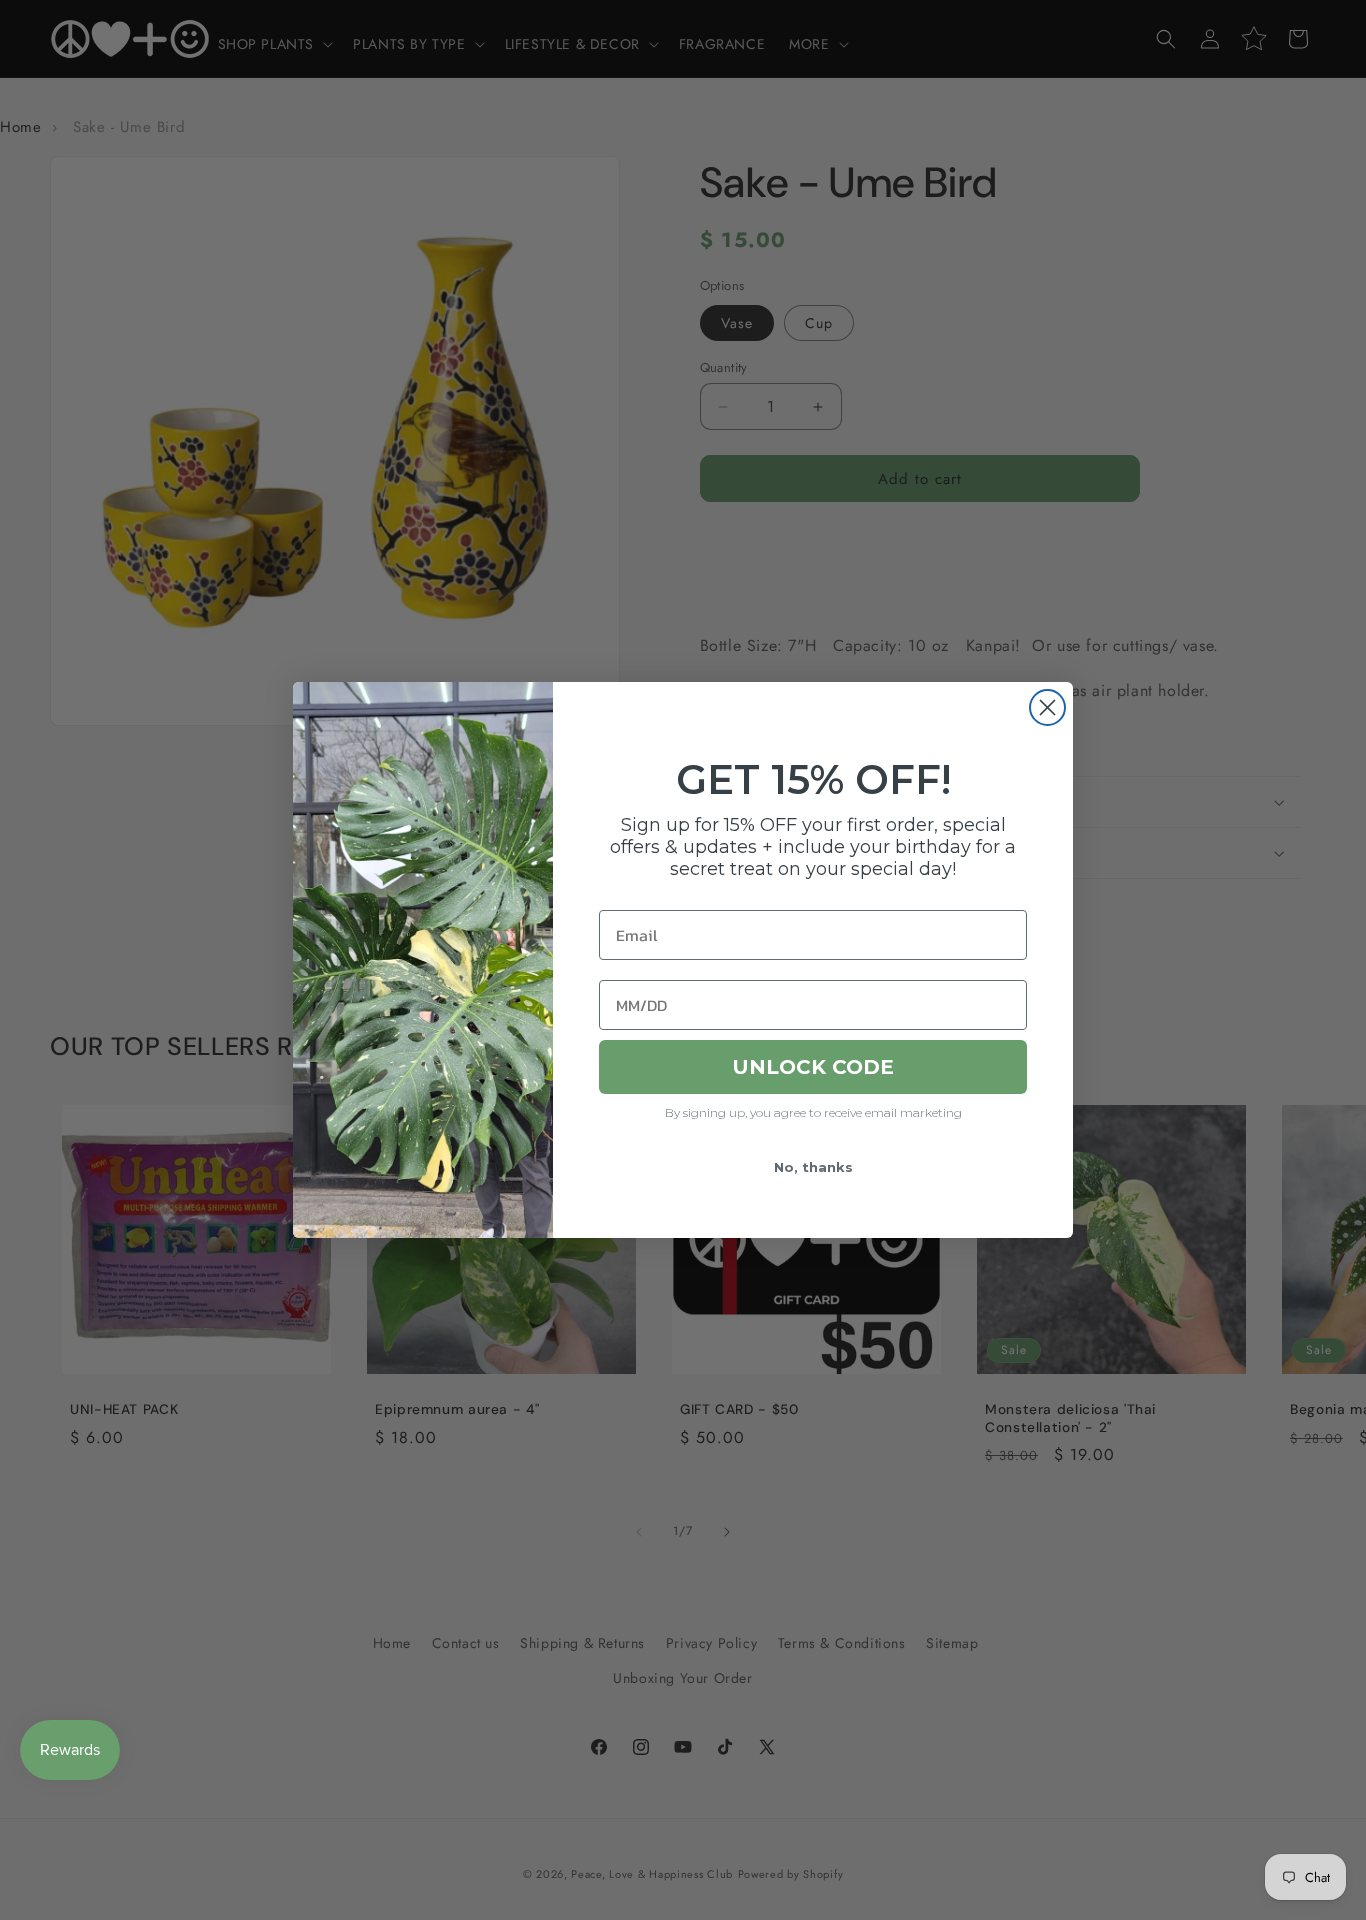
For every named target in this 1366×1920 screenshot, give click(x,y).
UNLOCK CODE (813, 1067)
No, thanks (813, 1167)
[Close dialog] (1047, 707)
